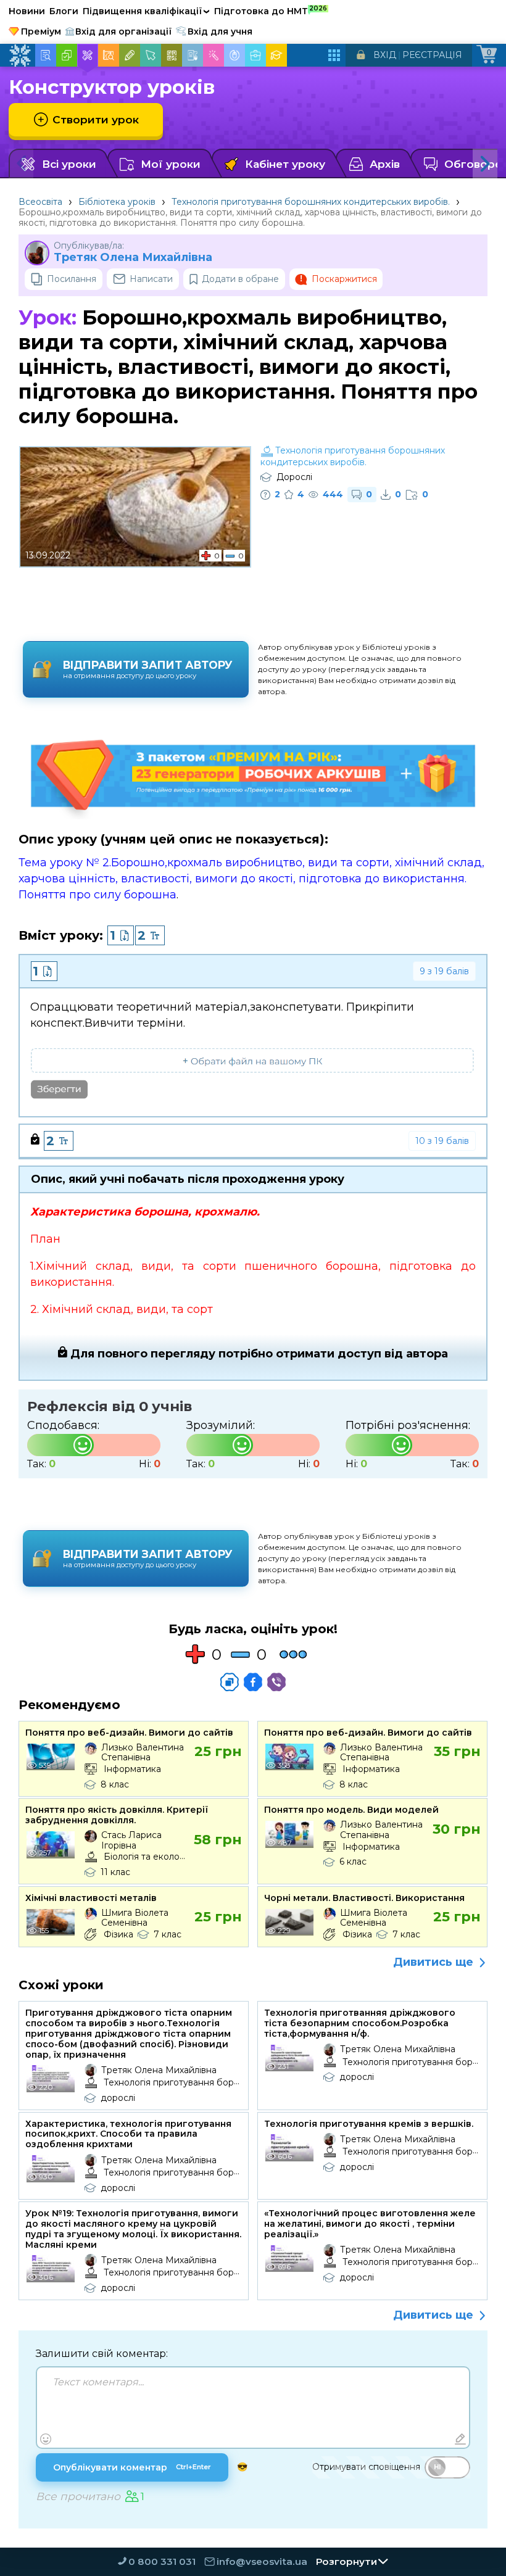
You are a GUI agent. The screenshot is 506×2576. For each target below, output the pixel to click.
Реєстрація (432, 55)
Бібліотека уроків (117, 202)
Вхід (385, 55)
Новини (27, 11)
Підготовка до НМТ (271, 10)
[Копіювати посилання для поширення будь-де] (230, 1682)
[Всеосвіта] (20, 56)
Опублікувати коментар (132, 2467)
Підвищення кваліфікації (146, 11)
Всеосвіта (40, 202)
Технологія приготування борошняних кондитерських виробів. (311, 202)
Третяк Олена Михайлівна (133, 258)
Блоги (64, 11)
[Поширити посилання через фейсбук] (253, 1682)
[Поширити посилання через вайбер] (276, 1682)
